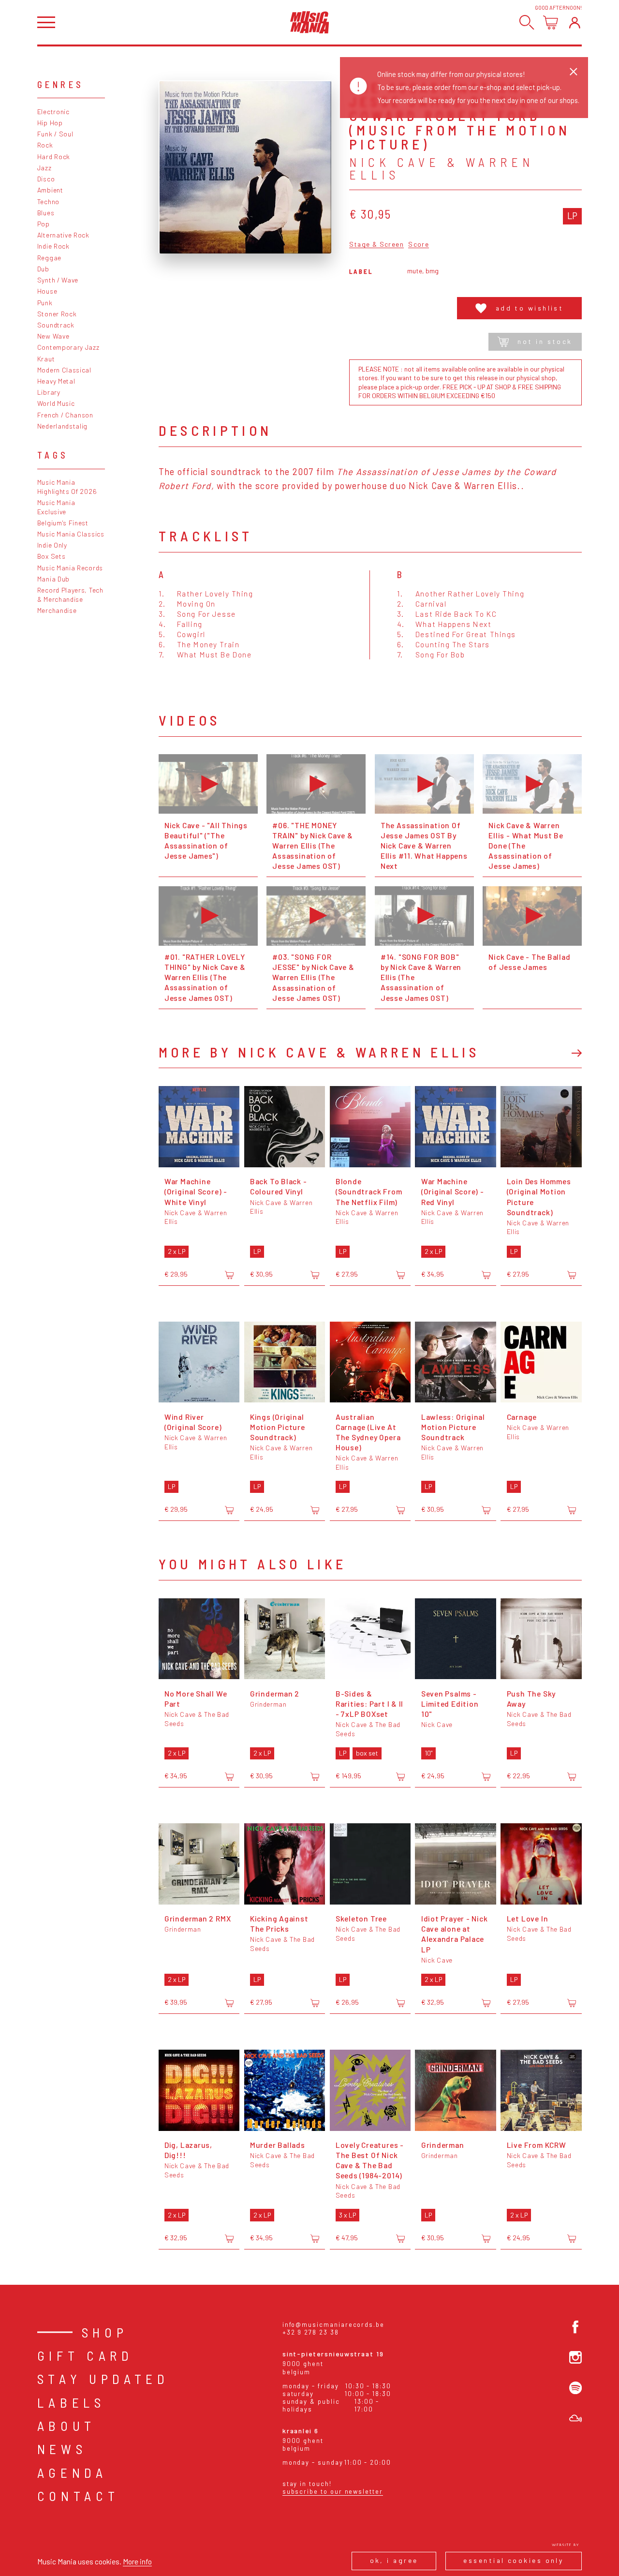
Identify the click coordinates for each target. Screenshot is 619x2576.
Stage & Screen (376, 245)
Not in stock (545, 341)
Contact (78, 2496)
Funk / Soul (55, 134)
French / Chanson (65, 415)
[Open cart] (551, 22)
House (47, 291)
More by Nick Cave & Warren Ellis (319, 1052)
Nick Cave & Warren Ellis (442, 168)
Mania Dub (53, 579)
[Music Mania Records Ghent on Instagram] (575, 2357)
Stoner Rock (57, 314)
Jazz (44, 168)
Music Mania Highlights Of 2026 (67, 487)
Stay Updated (103, 2379)
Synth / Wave (58, 280)
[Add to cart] (229, 1275)
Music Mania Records (70, 568)
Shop (105, 2332)
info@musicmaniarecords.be (333, 2324)
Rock (45, 145)
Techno (48, 201)
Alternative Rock (63, 235)
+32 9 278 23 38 (311, 2332)
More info (137, 2561)
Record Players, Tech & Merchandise (70, 595)
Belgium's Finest (63, 523)
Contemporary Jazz (68, 347)
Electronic (53, 112)
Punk (45, 303)
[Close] (574, 72)
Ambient (50, 190)
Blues (46, 213)
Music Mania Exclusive (56, 507)
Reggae (49, 258)
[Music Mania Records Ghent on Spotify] (575, 2388)
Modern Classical (64, 370)
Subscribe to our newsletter (333, 2491)
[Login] (575, 22)
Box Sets (52, 556)
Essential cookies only (513, 2560)
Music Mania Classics (71, 534)
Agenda (72, 2472)
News (62, 2449)
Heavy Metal (56, 381)
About (66, 2426)
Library (49, 392)
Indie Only (52, 545)
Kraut (46, 359)
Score (419, 245)
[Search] (527, 22)
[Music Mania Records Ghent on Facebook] (575, 2327)
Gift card (85, 2355)
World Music (56, 403)
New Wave (53, 336)
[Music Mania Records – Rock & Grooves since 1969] (310, 22)
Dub (43, 269)
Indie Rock (53, 246)
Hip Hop (50, 123)
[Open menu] (46, 22)
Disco (46, 179)
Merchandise (57, 610)
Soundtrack (56, 325)
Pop (44, 224)
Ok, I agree (394, 2560)
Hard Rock (54, 156)
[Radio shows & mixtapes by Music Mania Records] (575, 2418)
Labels (71, 2402)
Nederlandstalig (62, 426)
